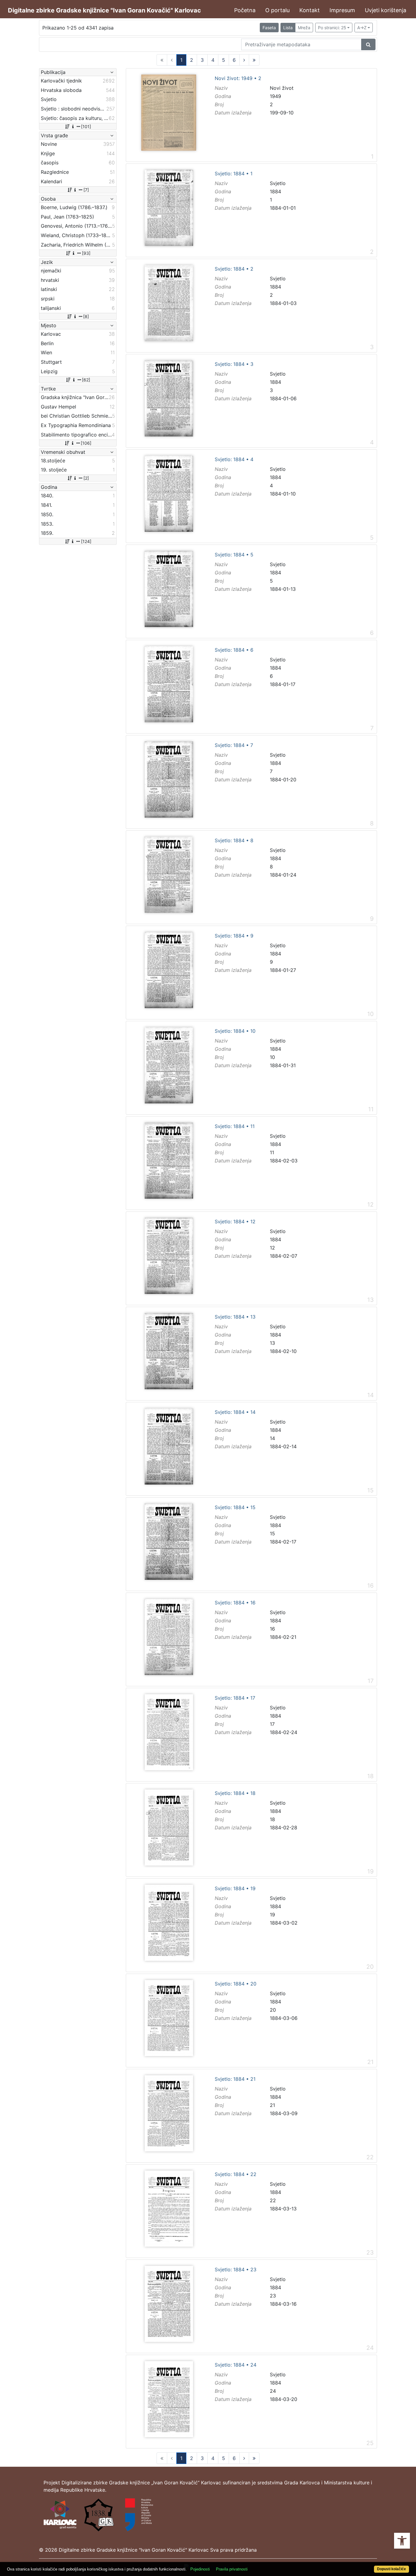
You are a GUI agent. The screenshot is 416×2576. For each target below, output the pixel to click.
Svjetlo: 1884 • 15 (235, 1508)
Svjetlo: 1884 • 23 (236, 2270)
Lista (288, 28)
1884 (275, 191)
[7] (86, 190)
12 (272, 1248)
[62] (86, 380)
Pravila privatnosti (232, 2569)
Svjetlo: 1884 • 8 (234, 841)
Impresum (342, 10)
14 (272, 1438)
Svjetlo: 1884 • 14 (235, 1412)
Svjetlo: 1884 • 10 (235, 1031)
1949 (275, 96)
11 (272, 1152)
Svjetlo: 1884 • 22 (236, 2175)
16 (272, 1629)
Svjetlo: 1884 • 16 (235, 1603)
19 (272, 1915)
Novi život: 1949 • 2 (238, 79)
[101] (86, 126)
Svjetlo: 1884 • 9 (234, 936)
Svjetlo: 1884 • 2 (234, 269)
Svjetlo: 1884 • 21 (235, 2079)
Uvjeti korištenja (386, 10)
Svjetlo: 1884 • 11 (235, 1127)
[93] (86, 253)
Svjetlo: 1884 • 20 (236, 1984)
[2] (86, 478)
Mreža (304, 28)
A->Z (362, 28)
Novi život (282, 88)
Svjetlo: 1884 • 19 (235, 1889)
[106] (86, 443)
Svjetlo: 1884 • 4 (234, 460)
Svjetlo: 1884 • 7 (234, 745)
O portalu (277, 10)
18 (272, 1819)
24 (273, 2391)
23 (273, 2296)
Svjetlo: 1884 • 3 (234, 364)
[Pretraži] (368, 44)
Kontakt (310, 10)
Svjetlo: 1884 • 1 (234, 174)
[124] (86, 541)
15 (272, 1533)
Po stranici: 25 (332, 28)
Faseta (269, 28)
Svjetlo (278, 183)
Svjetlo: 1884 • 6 (234, 650)
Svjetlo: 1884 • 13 (235, 1317)
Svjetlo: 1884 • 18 (235, 1793)
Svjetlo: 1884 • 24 (236, 2365)
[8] (86, 316)
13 (272, 1343)
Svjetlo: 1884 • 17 (235, 1698)
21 (272, 2105)
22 (273, 2200)
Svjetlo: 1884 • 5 (234, 555)
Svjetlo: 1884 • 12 (235, 1222)
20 (273, 2010)
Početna (245, 10)
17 (272, 1724)
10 (272, 1057)
